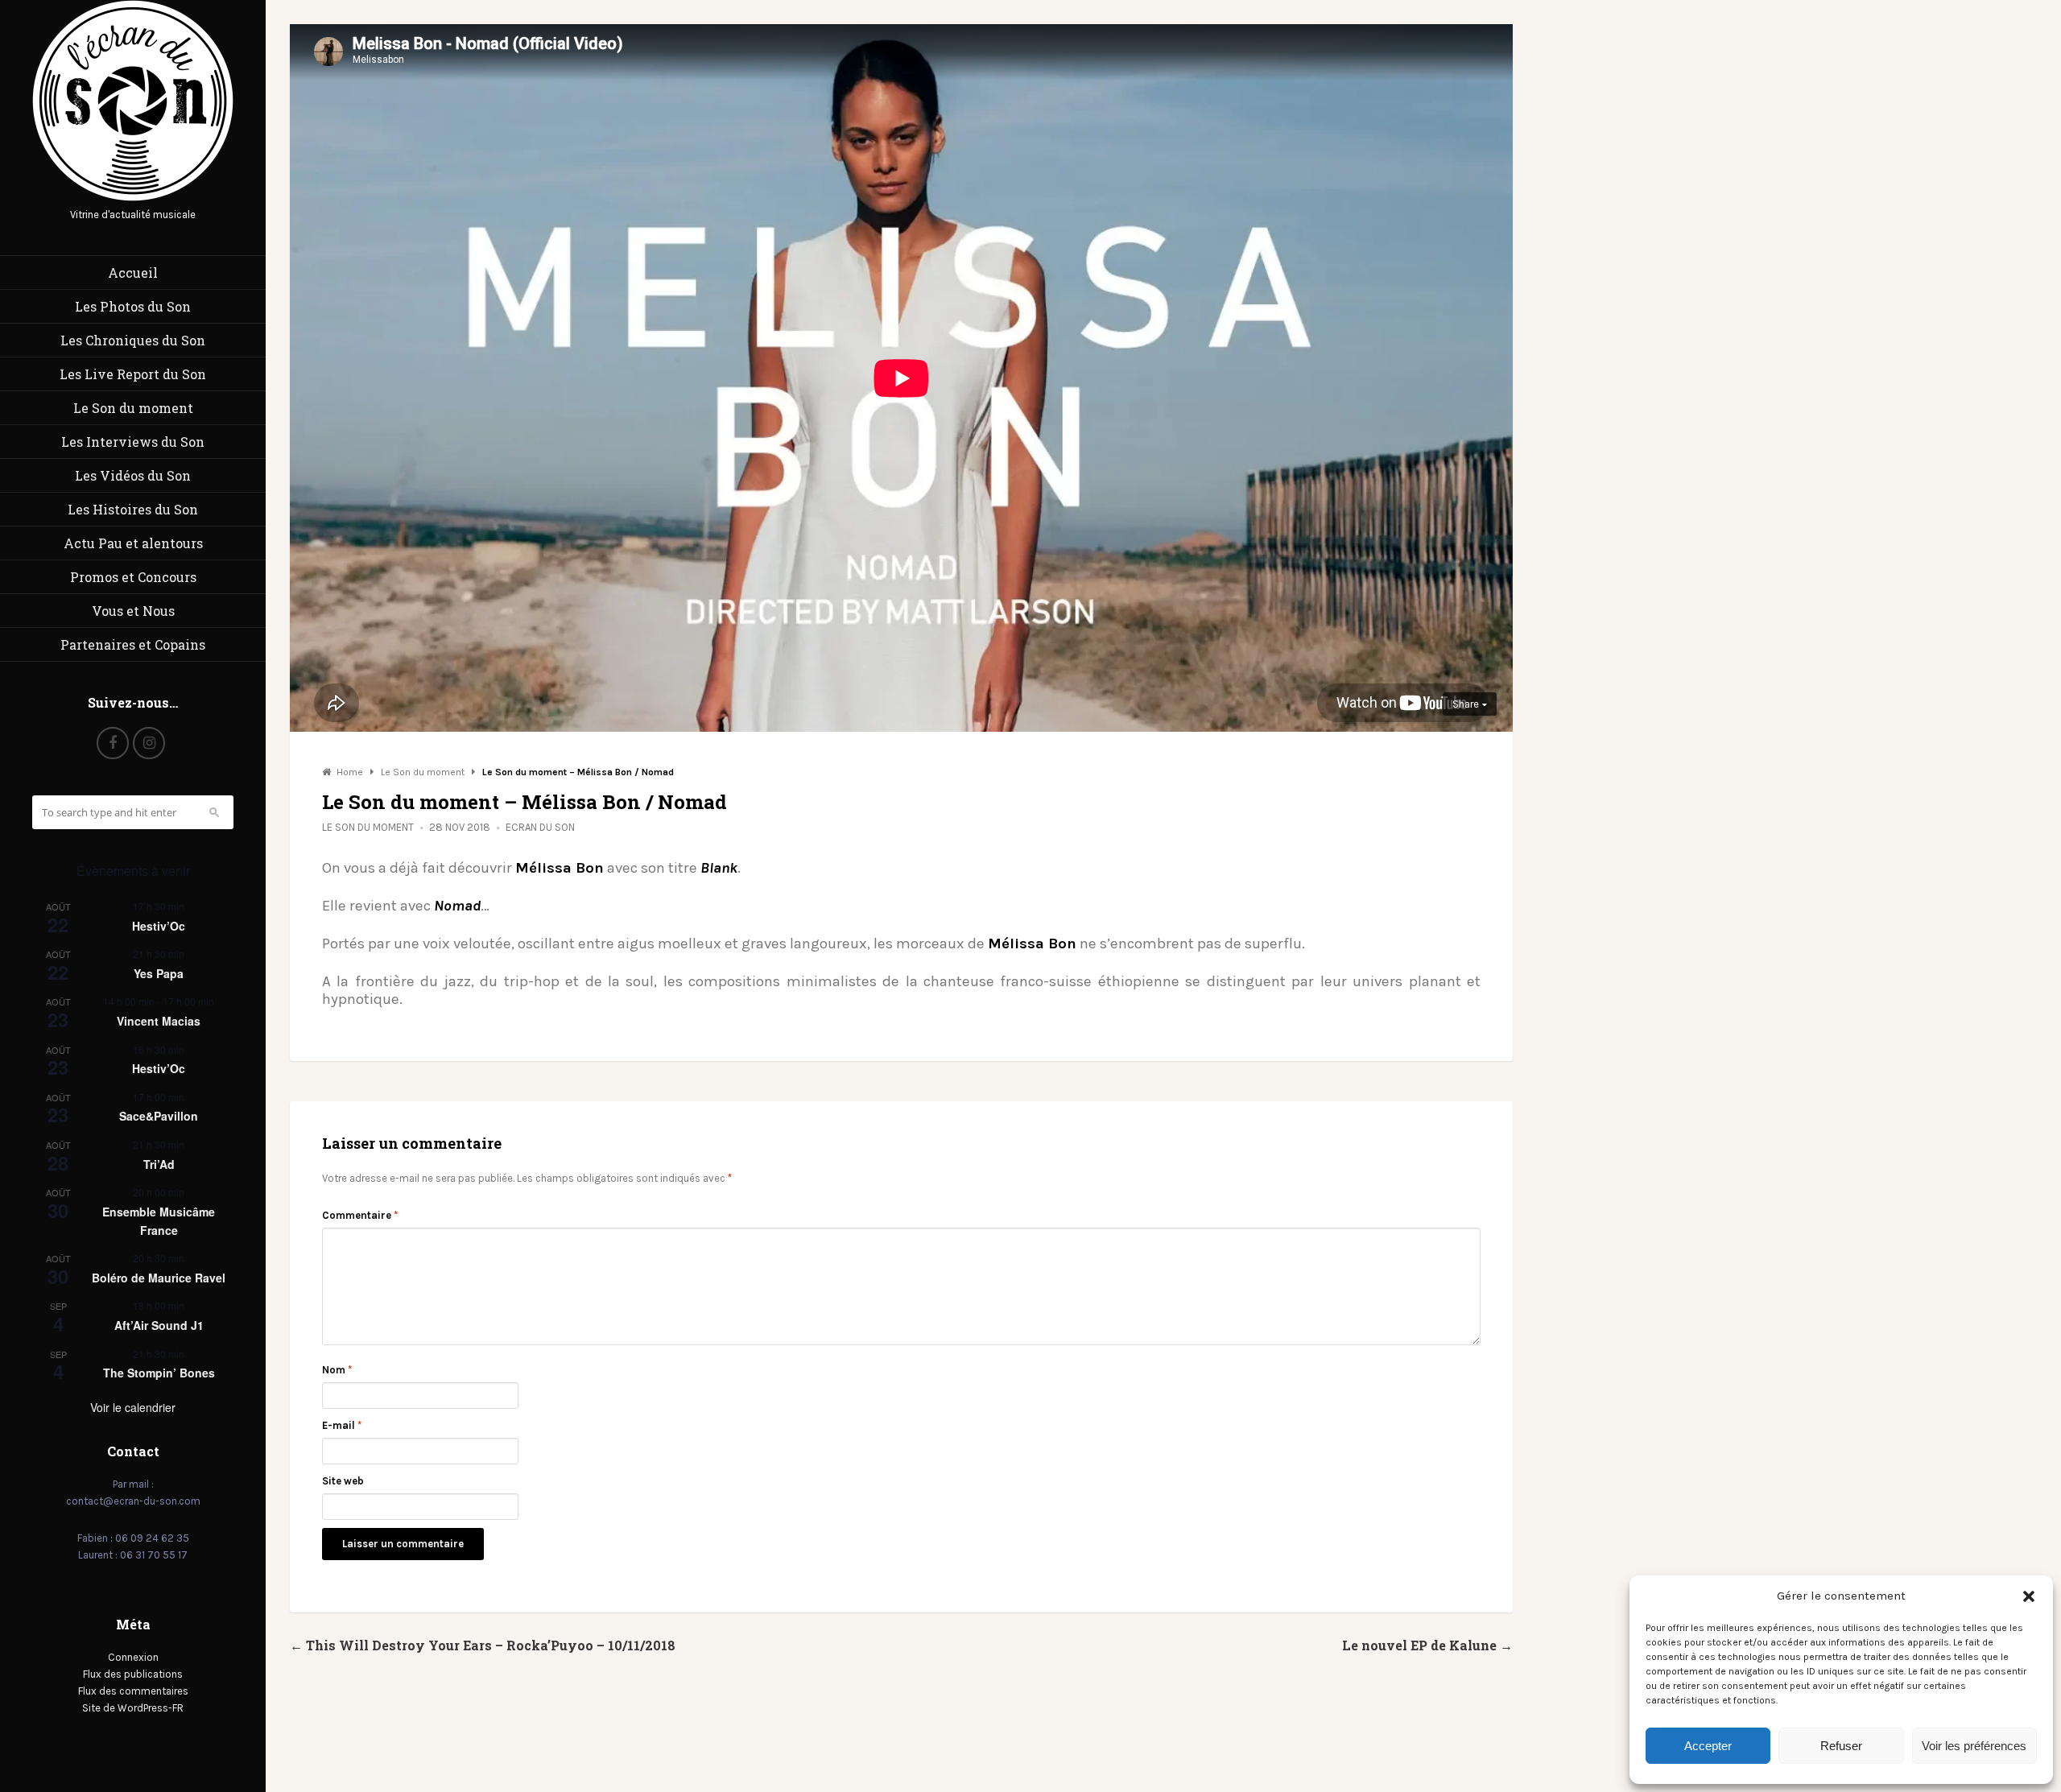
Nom (337, 1370)
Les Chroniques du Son (133, 340)
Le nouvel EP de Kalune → (1427, 1645)
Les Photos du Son (133, 306)
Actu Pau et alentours (133, 543)
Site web (343, 1481)
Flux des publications (133, 1674)
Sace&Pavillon (159, 1116)
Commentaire (360, 1215)
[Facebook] (113, 743)
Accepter (1708, 1746)
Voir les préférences (1974, 1746)
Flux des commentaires (133, 1691)
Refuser (1841, 1746)
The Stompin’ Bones (159, 1373)
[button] (2029, 1596)
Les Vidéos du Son (133, 475)
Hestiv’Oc (159, 926)
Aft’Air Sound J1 (159, 1325)
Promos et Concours (133, 577)
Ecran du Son (540, 827)
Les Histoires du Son (133, 509)
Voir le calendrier (133, 1407)
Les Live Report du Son (133, 374)
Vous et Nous (133, 611)
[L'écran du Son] (133, 198)
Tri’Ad (159, 1164)
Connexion (133, 1657)
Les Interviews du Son (133, 442)
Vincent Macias (159, 1021)
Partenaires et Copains (133, 644)
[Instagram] (149, 743)
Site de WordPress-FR (133, 1708)
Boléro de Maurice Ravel (159, 1278)
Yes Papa (159, 973)
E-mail (342, 1425)
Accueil (133, 273)
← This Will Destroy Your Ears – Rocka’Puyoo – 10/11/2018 (483, 1645)
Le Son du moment (133, 408)
